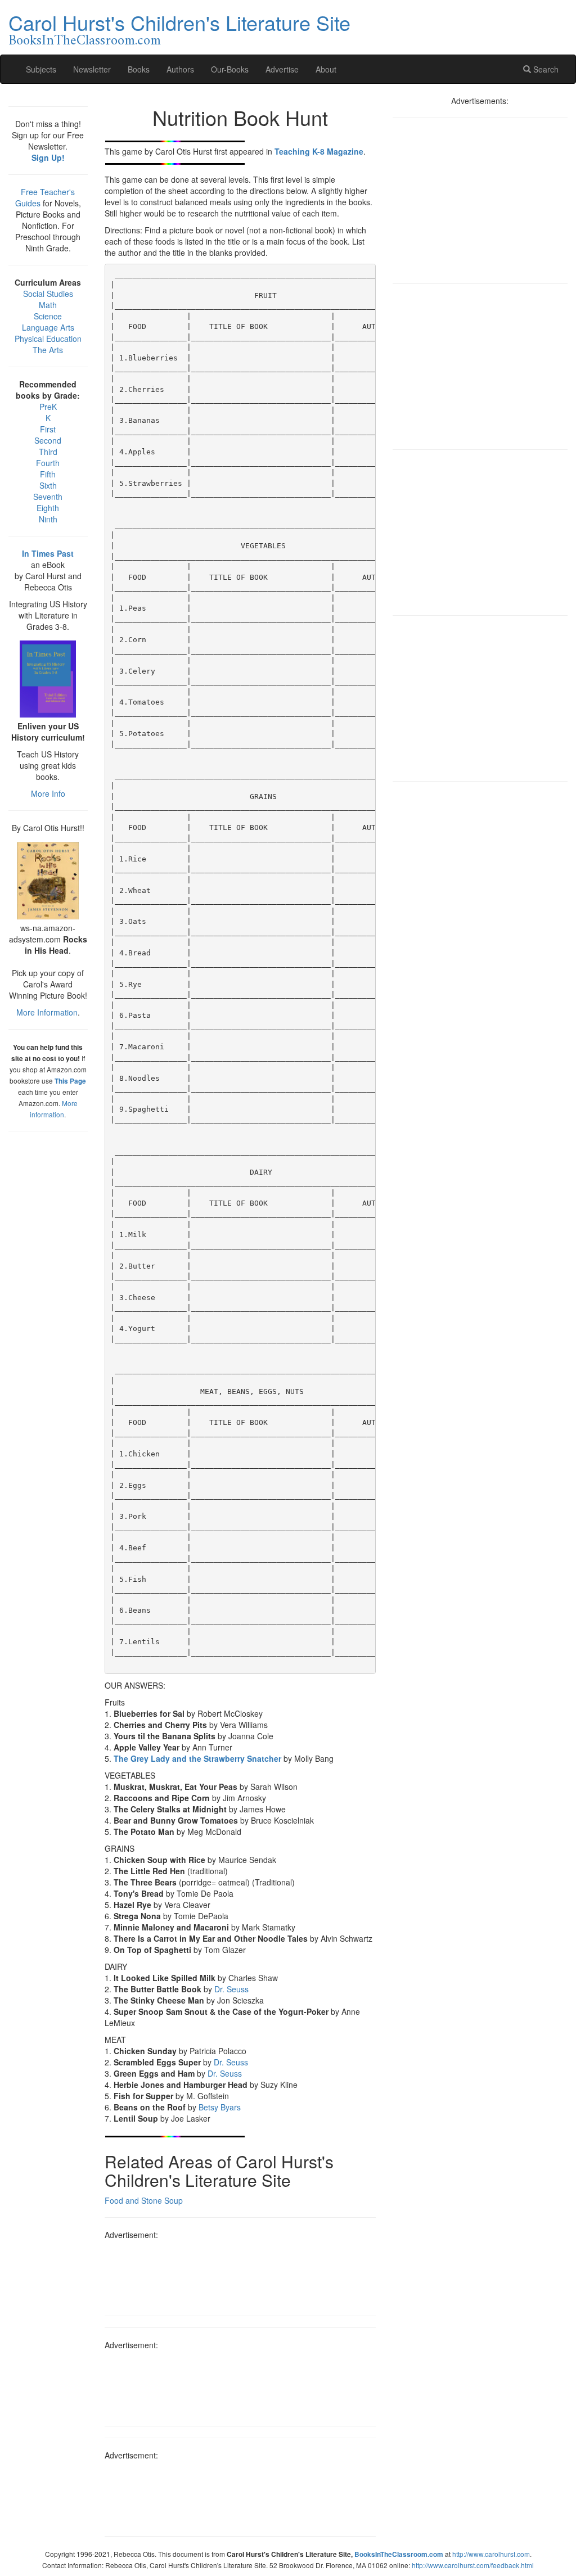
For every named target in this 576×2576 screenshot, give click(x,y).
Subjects (41, 69)
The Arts (48, 350)
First (48, 429)
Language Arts (48, 327)
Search (545, 69)
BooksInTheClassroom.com (85, 41)
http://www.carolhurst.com (491, 2554)
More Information (47, 1012)
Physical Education (48, 339)
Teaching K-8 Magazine (319, 151)
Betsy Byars (220, 2107)
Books (139, 69)
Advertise (282, 69)
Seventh (48, 497)
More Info (48, 793)
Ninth (48, 519)
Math (48, 305)
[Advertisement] (240, 2274)
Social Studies (48, 294)
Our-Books (230, 69)
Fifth (48, 474)
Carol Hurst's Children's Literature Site (179, 22)
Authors (180, 69)
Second (48, 440)
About (326, 69)
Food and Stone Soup (144, 2200)
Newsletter (92, 69)
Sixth (48, 485)
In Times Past (48, 553)
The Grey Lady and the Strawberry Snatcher (197, 1758)
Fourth (48, 463)
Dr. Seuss (231, 1989)
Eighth (48, 508)
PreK (48, 407)
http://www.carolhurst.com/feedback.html (473, 2565)
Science (48, 316)
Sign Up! (48, 157)
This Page (70, 1081)
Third (48, 452)
